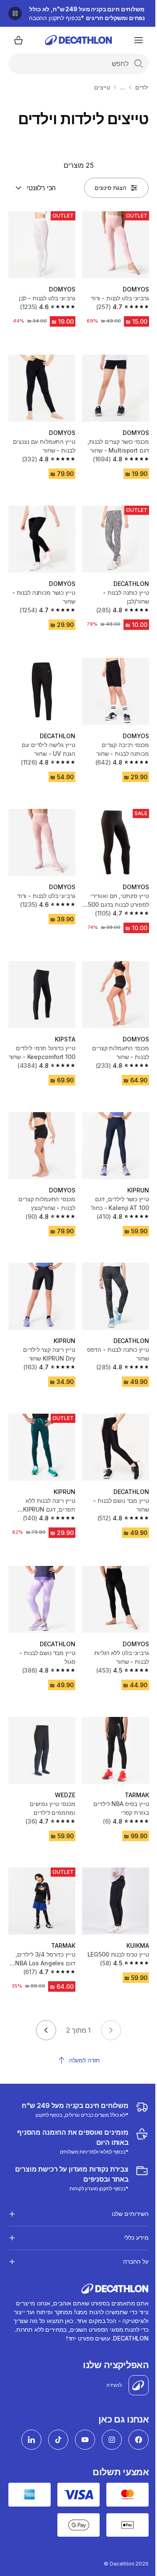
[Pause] (15, 13)
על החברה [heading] (130, 2224)
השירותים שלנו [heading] (124, 2176)
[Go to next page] (46, 2030)
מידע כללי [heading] (130, 2200)
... (123, 87)
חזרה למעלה (85, 2060)
